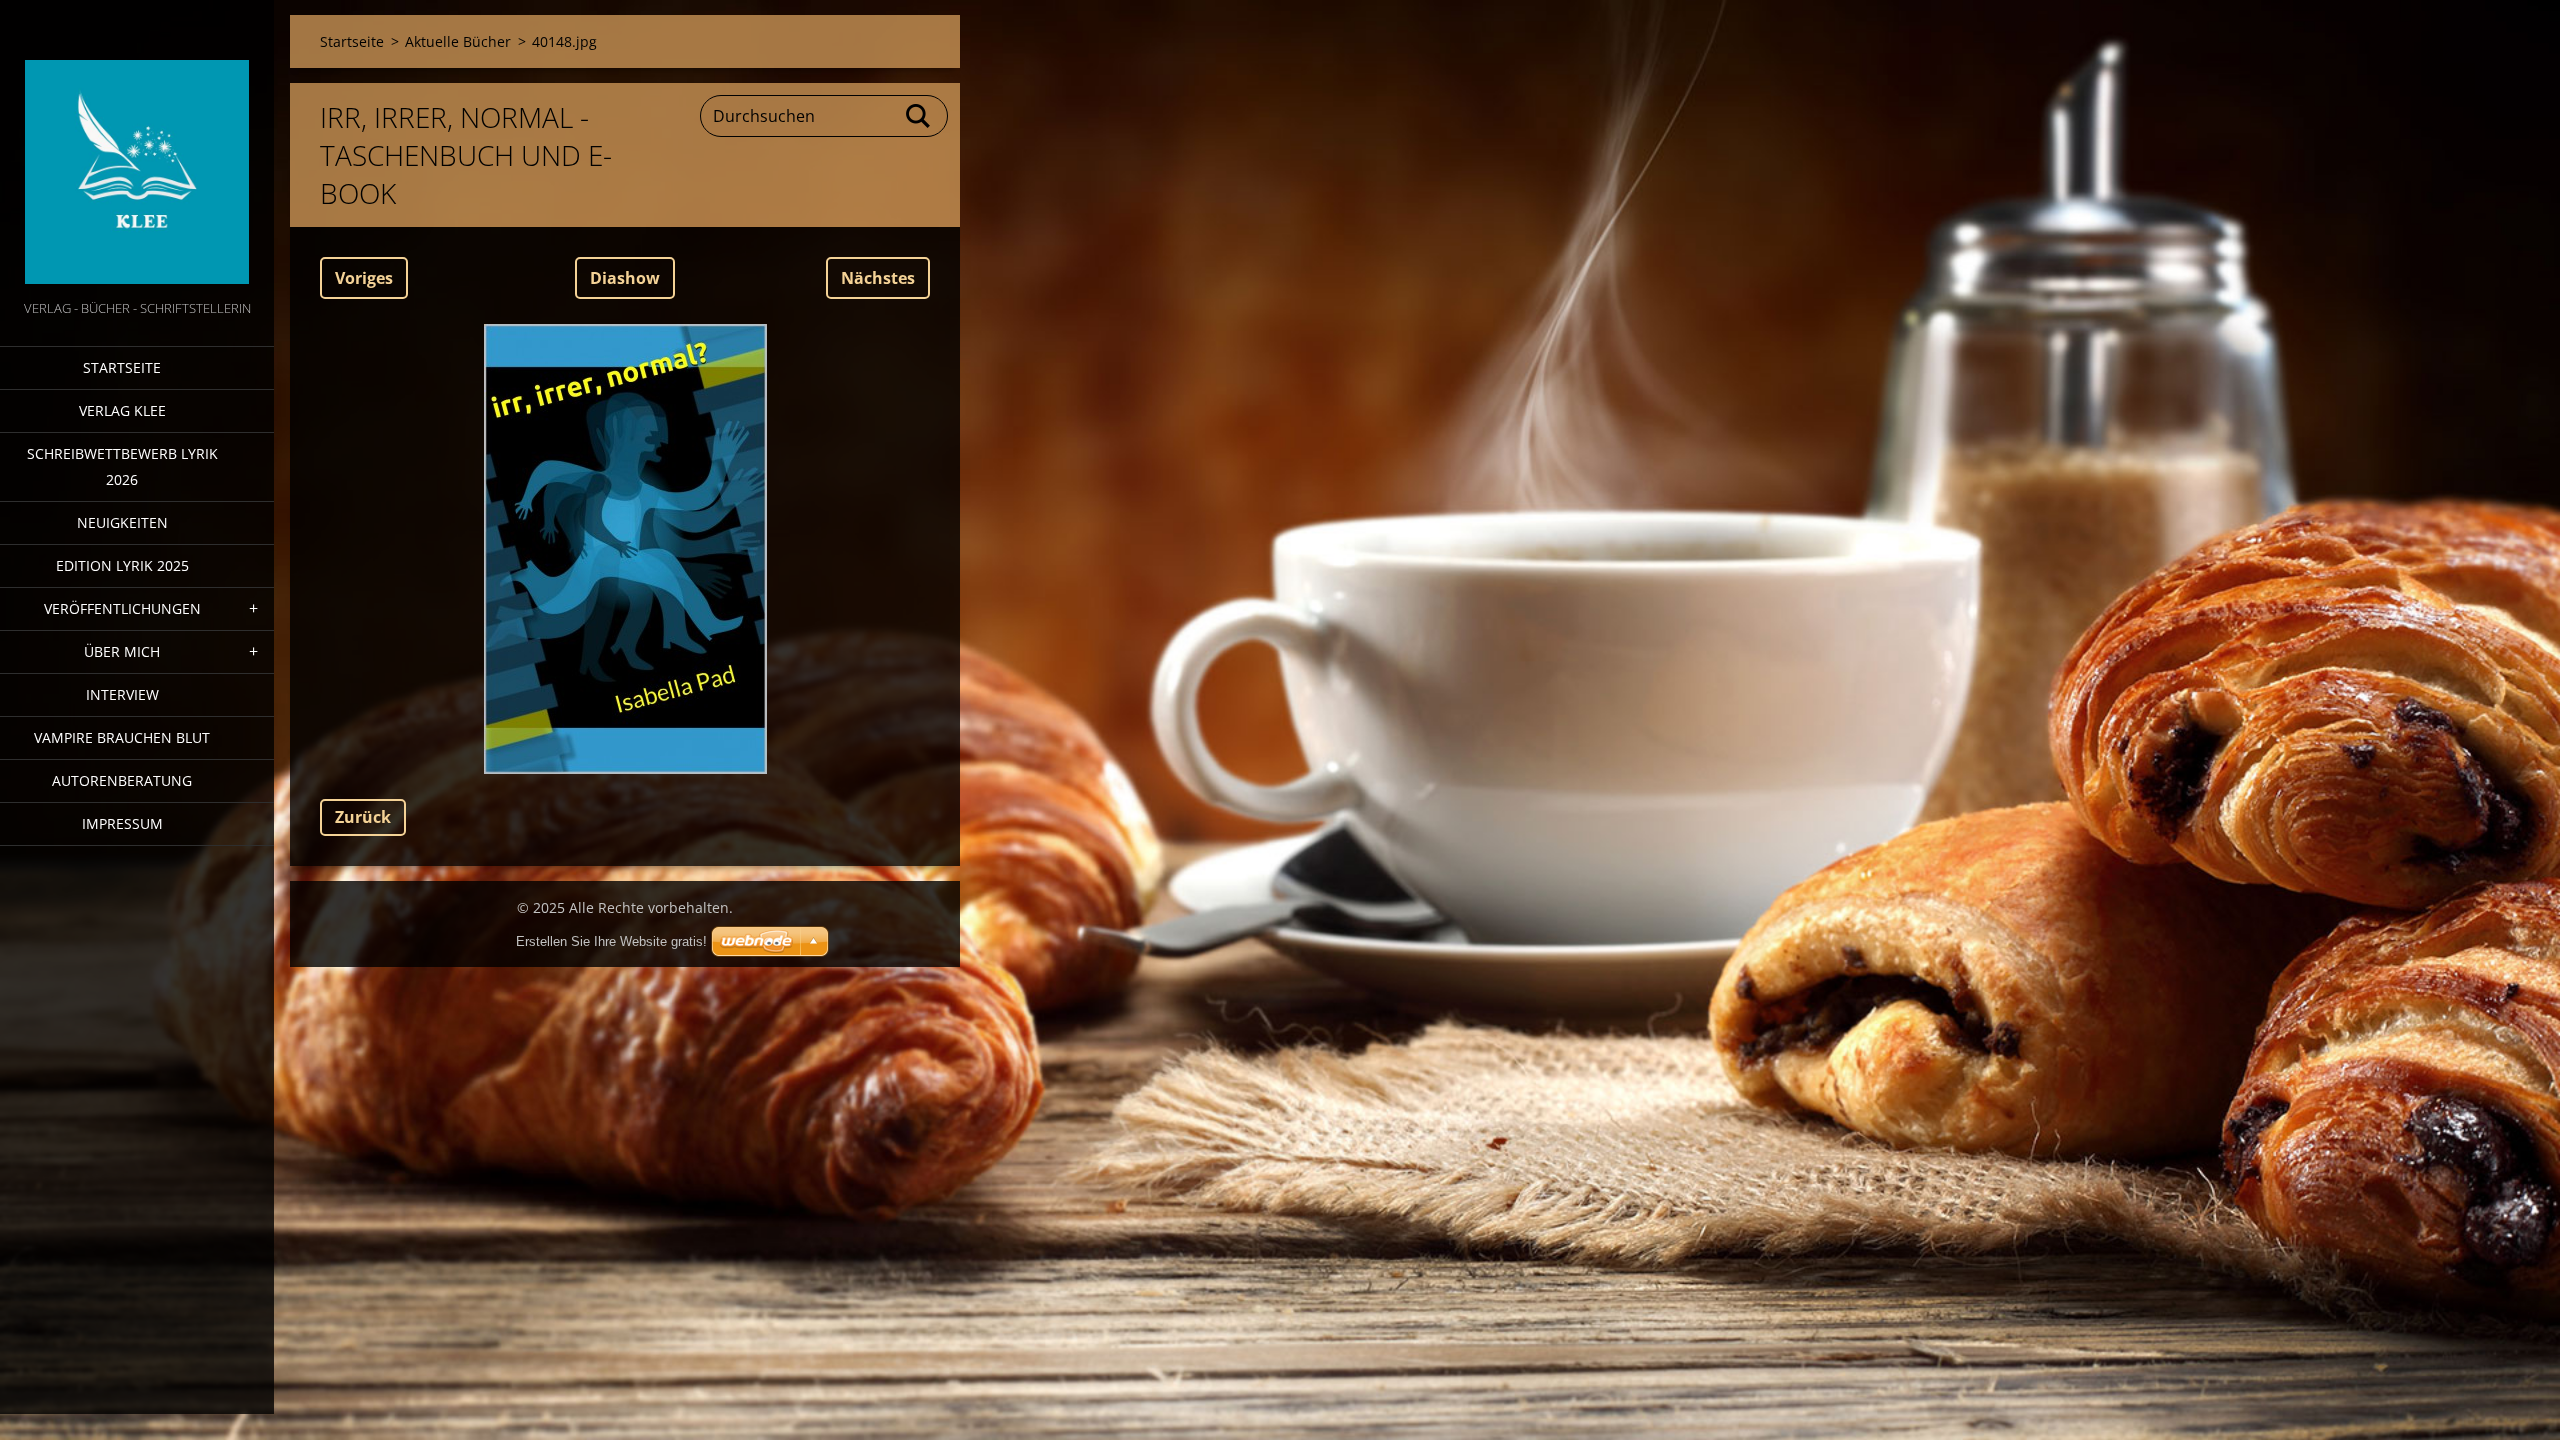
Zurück (363, 817)
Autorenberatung (122, 780)
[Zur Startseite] (137, 148)
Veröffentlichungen (122, 608)
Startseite (122, 367)
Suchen (919, 116)
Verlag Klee (122, 410)
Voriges (364, 278)
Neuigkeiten (122, 522)
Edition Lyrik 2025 (122, 565)
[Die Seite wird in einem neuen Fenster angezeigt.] (625, 549)
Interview (122, 694)
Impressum (122, 823)
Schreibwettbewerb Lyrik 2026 (122, 466)
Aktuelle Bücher (458, 41)
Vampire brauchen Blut (122, 737)
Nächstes (878, 278)
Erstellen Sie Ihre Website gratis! (611, 941)
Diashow (625, 278)
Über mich (122, 651)
